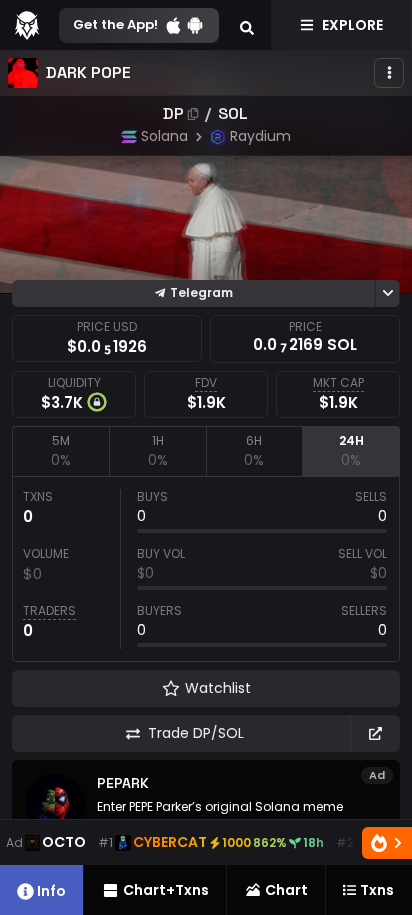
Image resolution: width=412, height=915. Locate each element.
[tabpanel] (206, 569)
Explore (352, 25)
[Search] (247, 25)
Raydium (260, 136)
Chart (286, 890)
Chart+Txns (166, 890)
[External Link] (375, 733)
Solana (164, 136)
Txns (377, 890)
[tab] (60, 451)
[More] (389, 73)
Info (51, 891)
